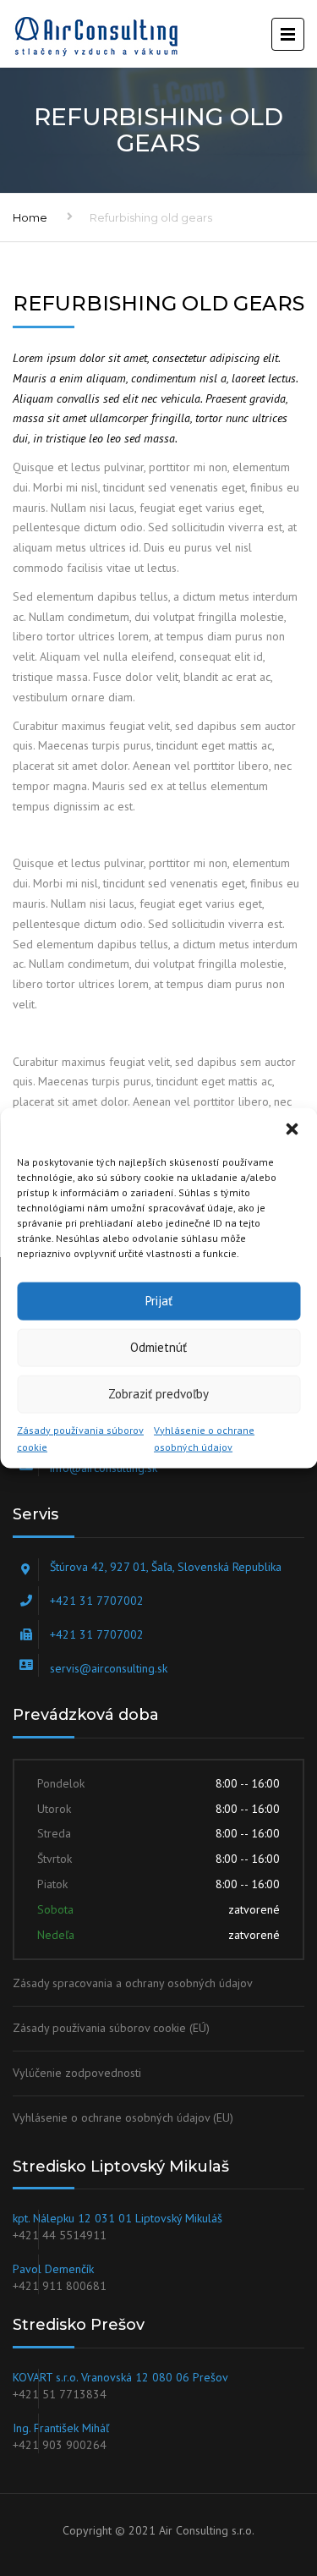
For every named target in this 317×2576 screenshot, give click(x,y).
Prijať (159, 1301)
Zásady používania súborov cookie (80, 1438)
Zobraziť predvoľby (158, 1394)
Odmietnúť (158, 1347)
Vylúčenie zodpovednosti (77, 2073)
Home (30, 217)
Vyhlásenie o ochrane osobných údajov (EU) (123, 2117)
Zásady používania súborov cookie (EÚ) (111, 2028)
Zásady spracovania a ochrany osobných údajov (133, 1983)
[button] (292, 1129)
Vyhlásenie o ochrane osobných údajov (204, 1438)
